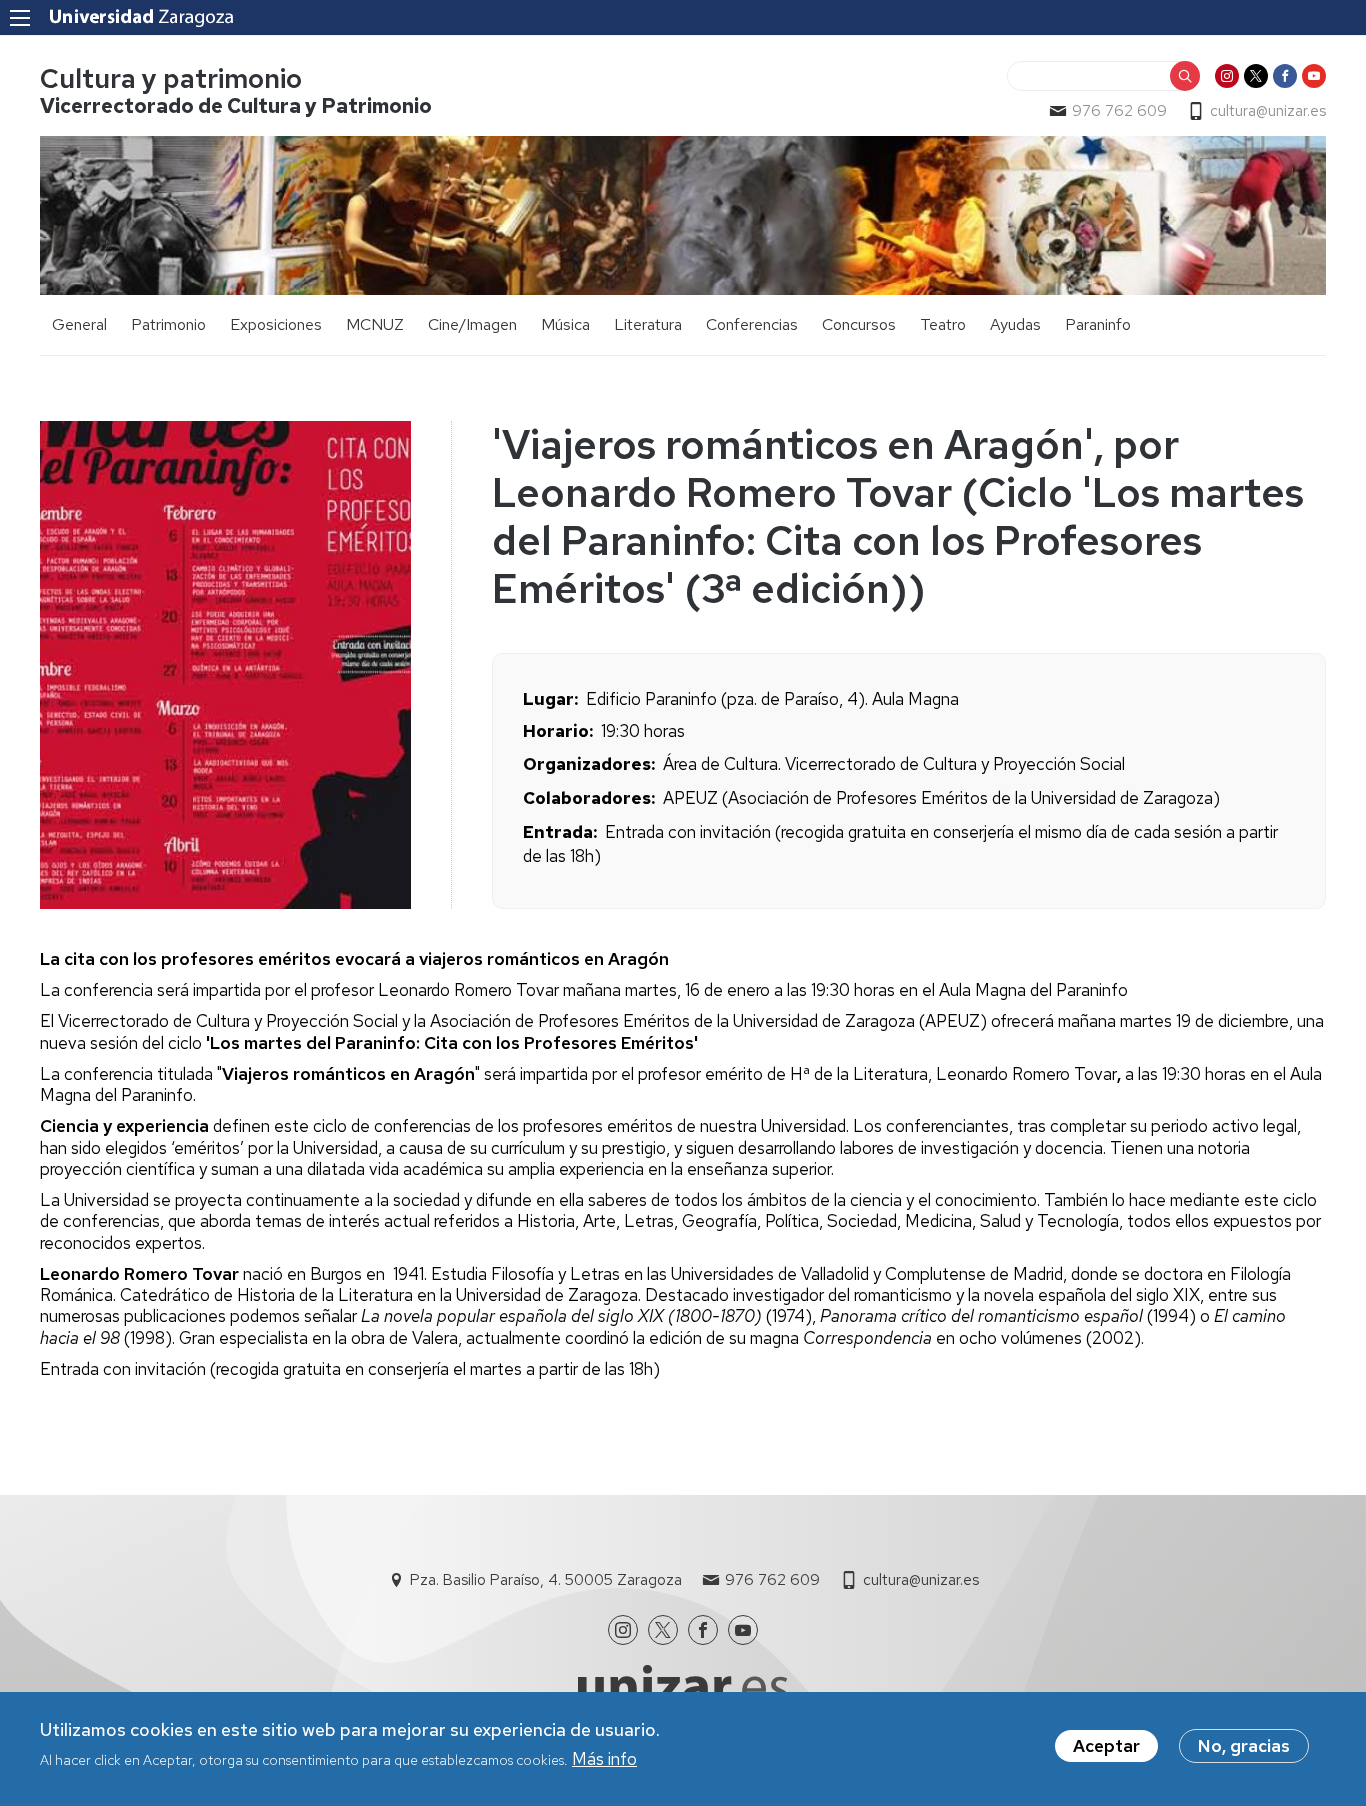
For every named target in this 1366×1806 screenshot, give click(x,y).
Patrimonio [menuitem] (168, 324)
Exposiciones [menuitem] (276, 324)
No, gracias (1244, 1746)
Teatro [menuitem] (943, 324)
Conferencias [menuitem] (752, 324)
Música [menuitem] (565, 324)
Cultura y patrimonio (171, 78)
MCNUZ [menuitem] (375, 324)
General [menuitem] (79, 324)
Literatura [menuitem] (648, 324)
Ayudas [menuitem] (1015, 324)
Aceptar (1106, 1746)
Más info (604, 1759)
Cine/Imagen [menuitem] (472, 324)
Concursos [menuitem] (859, 324)
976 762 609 (1119, 111)
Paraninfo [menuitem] (1098, 324)
